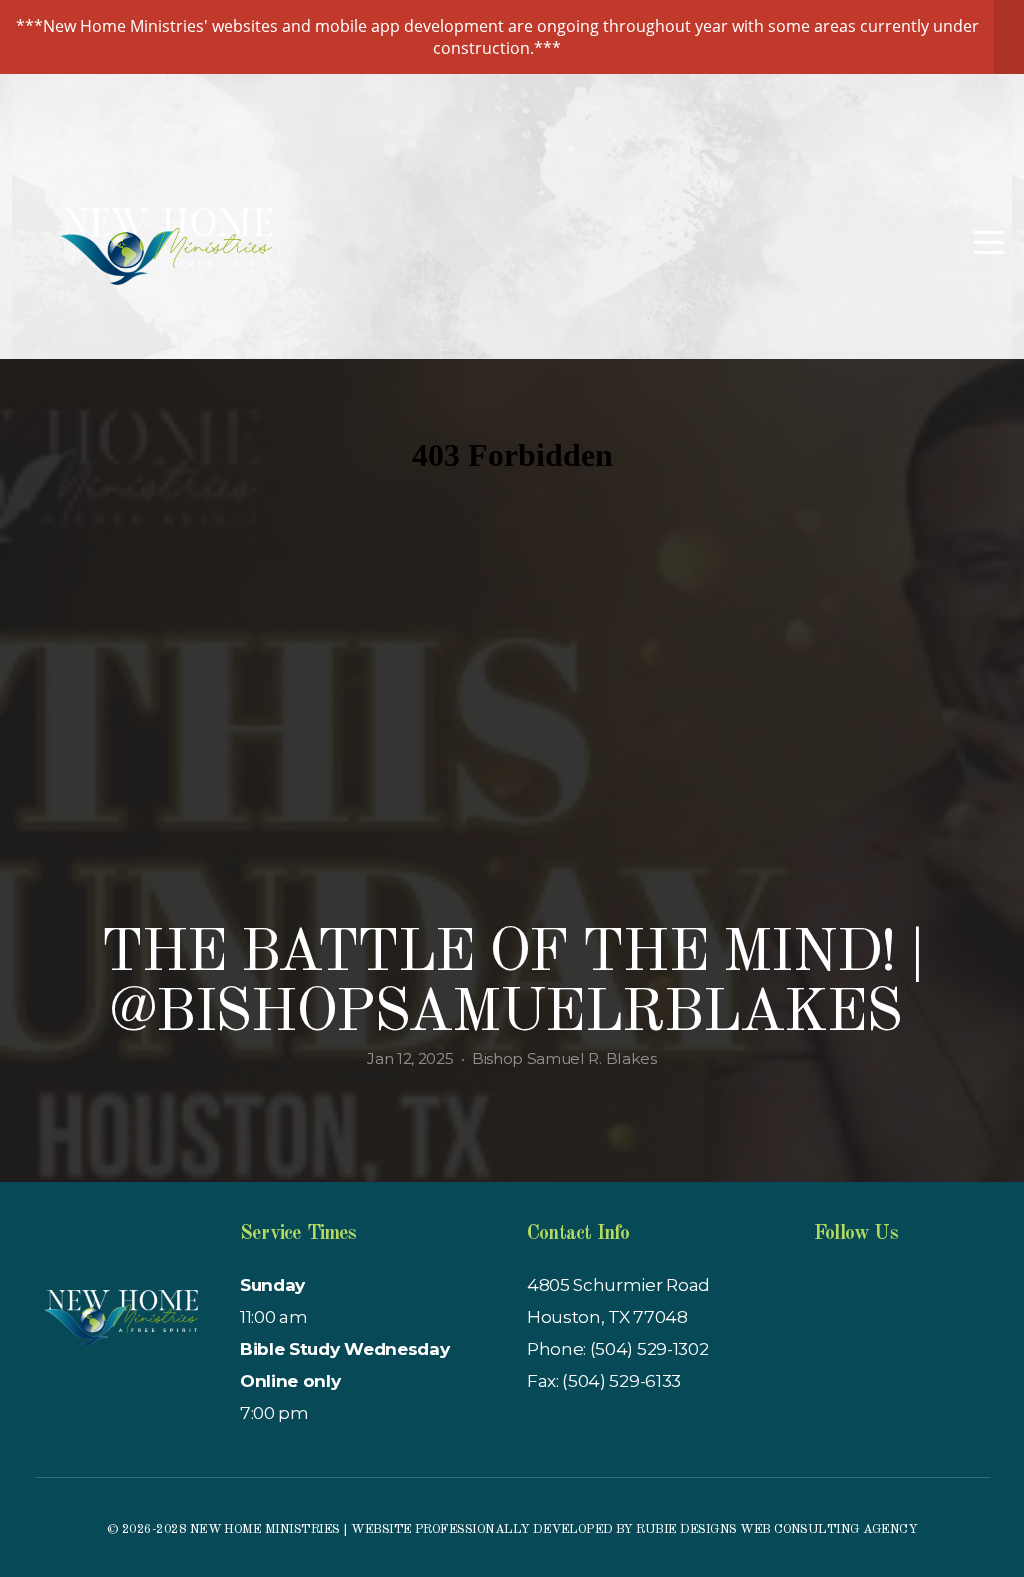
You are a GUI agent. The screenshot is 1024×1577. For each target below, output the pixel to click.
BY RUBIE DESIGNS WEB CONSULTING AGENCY (764, 1529)
